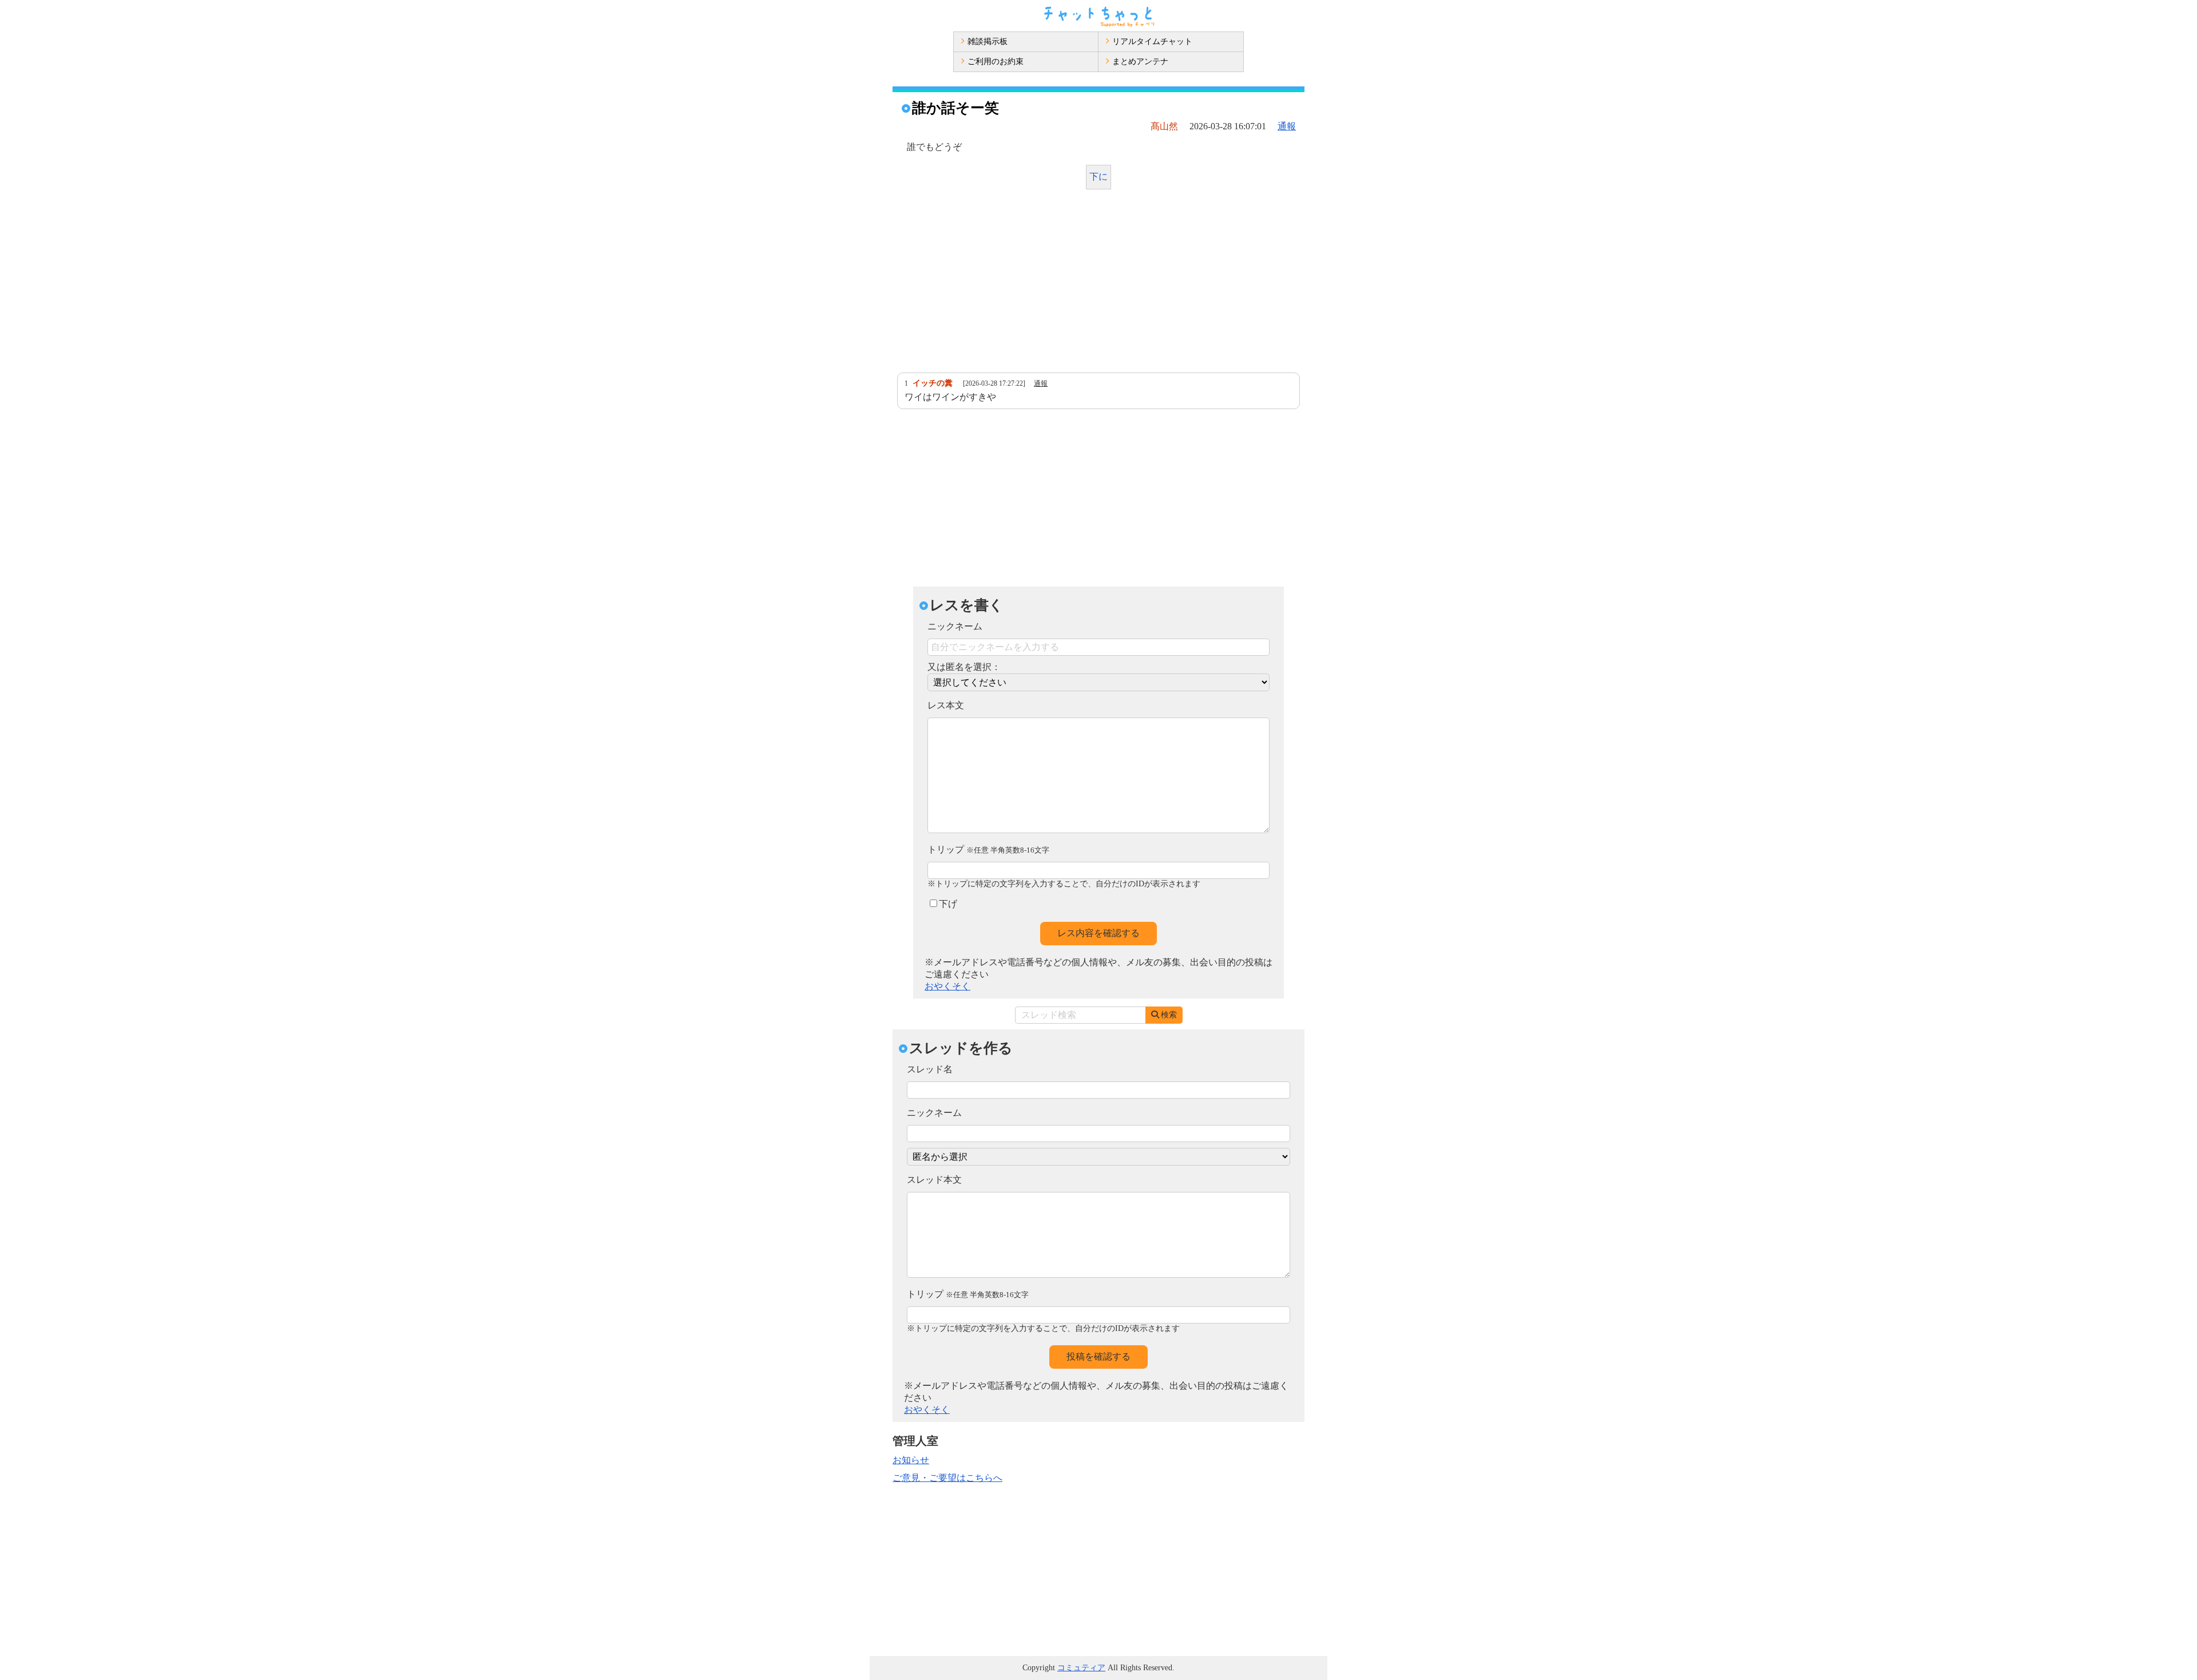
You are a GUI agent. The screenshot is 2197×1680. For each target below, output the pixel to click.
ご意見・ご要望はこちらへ (947, 1478)
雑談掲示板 (988, 41)
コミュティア (1081, 1668)
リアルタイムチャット (1152, 41)
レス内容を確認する (1098, 933)
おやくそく (947, 986)
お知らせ (911, 1460)
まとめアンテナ (1140, 62)
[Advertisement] (1098, 284)
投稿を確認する (1098, 1356)
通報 (1287, 126)
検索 (1169, 1015)
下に (1098, 177)
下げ (948, 904)
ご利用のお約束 (996, 62)
